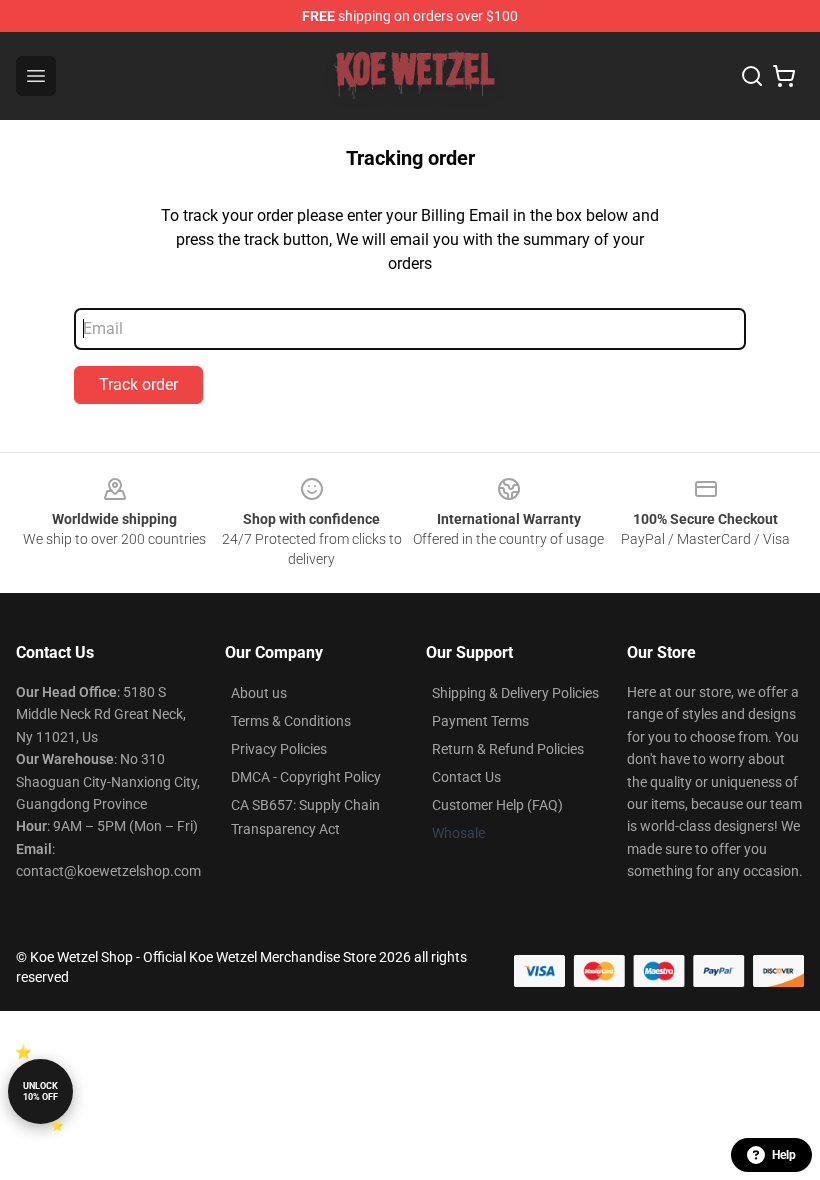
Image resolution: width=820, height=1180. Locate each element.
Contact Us (466, 777)
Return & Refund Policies (508, 749)
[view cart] (784, 76)
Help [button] (784, 1155)
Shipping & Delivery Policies (515, 693)
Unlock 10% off (40, 1091)
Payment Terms (480, 721)
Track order (138, 384)
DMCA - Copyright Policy (306, 777)
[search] (752, 76)
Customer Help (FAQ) (497, 805)
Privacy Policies (279, 749)
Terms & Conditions (291, 721)
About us (259, 693)
